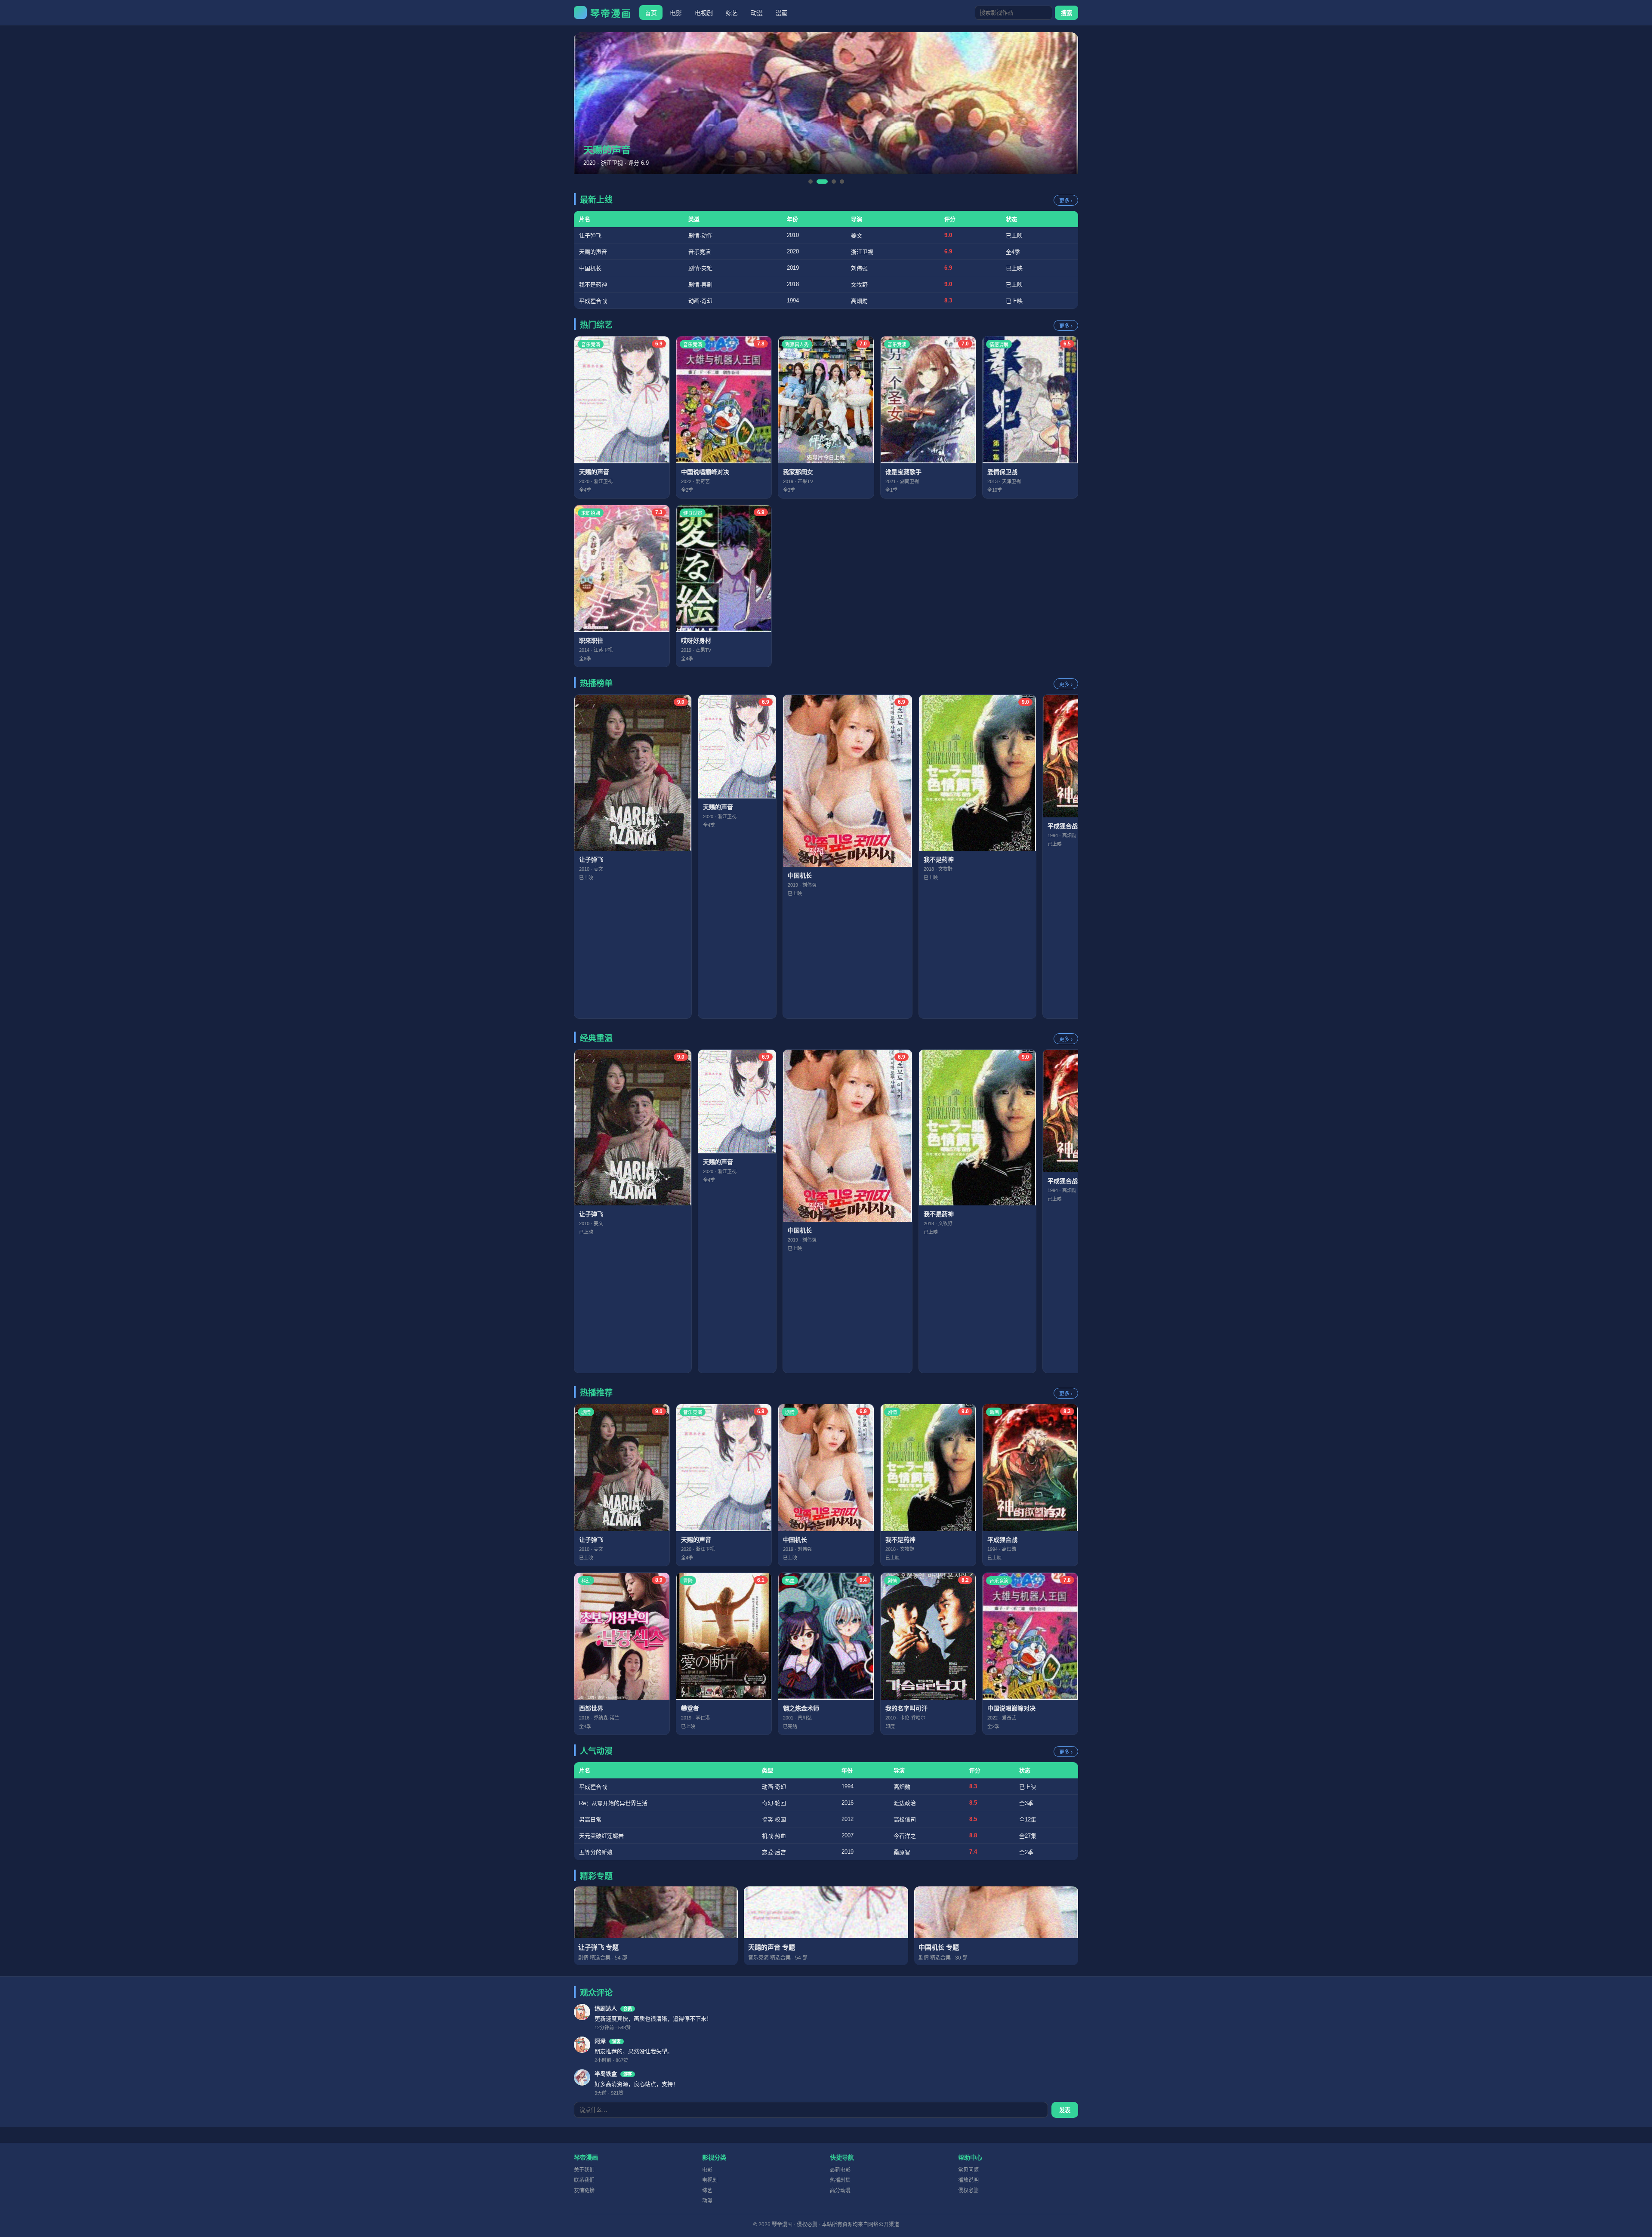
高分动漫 (840, 2191)
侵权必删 (968, 2191)
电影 (676, 13)
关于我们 (584, 2170)
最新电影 (840, 2170)
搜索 (1066, 13)
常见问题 (968, 2170)
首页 (651, 13)
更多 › (1066, 201)
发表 (1065, 2110)
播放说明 (968, 2180)
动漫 (757, 13)
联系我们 (584, 2180)
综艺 (732, 13)
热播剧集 (840, 2180)
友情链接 (584, 2191)
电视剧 (704, 13)
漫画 (782, 13)
